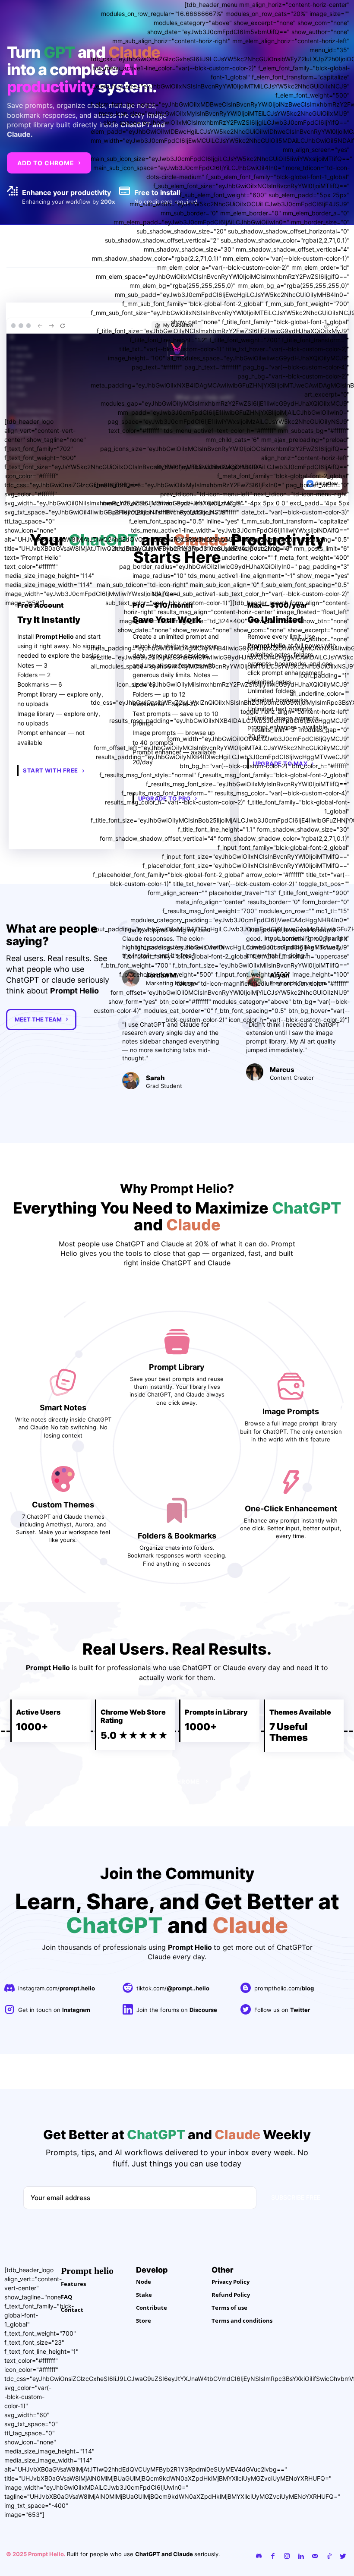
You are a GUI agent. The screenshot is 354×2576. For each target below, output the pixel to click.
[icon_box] (50, 2094)
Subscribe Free (296, 2302)
